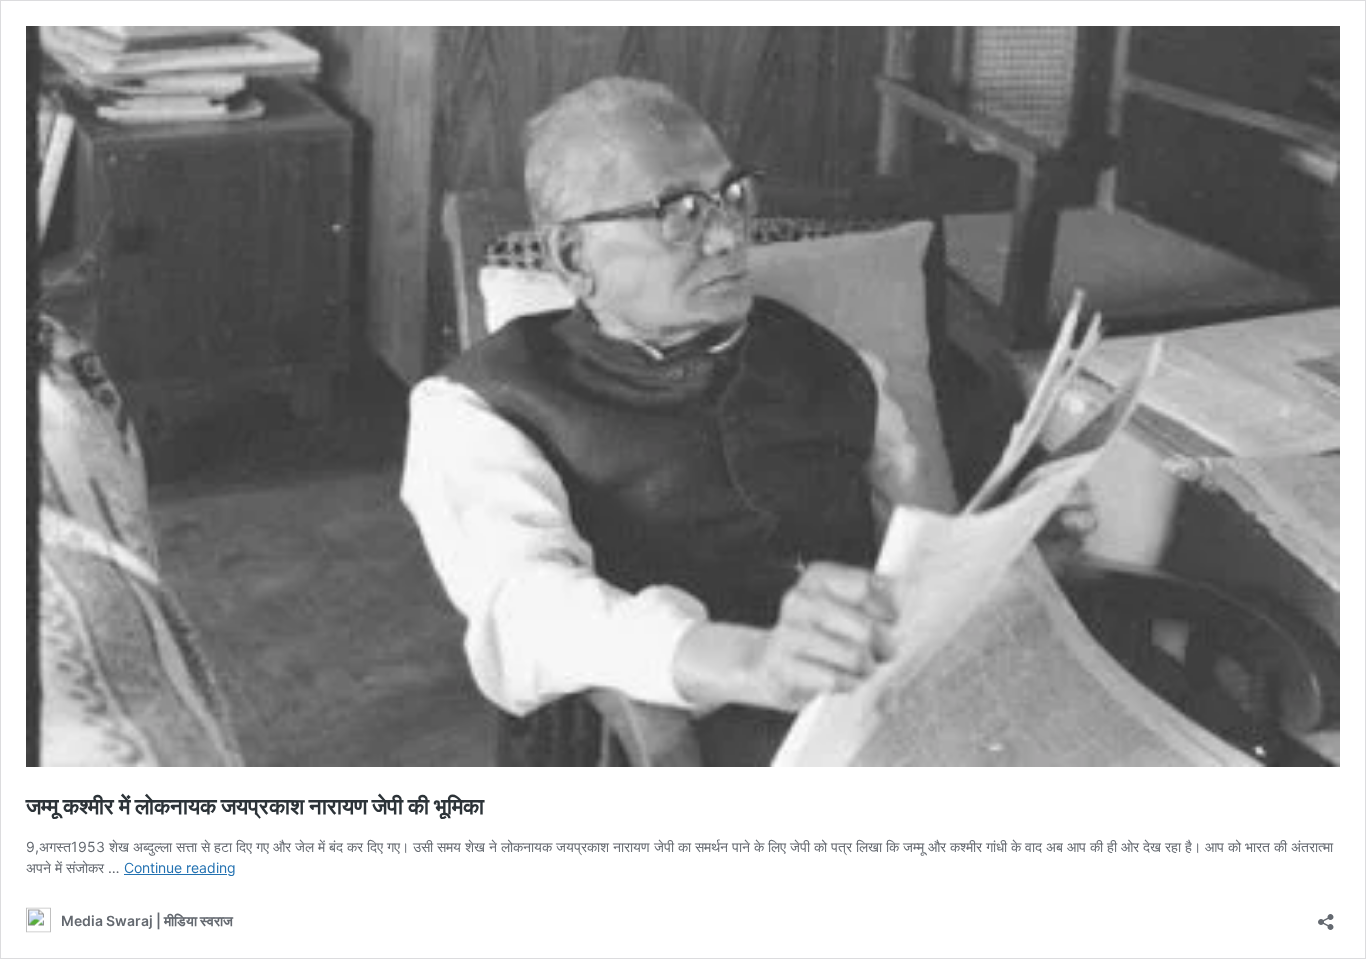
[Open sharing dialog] (1326, 915)
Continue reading (180, 867)
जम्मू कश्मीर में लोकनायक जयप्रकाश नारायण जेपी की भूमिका (255, 806)
